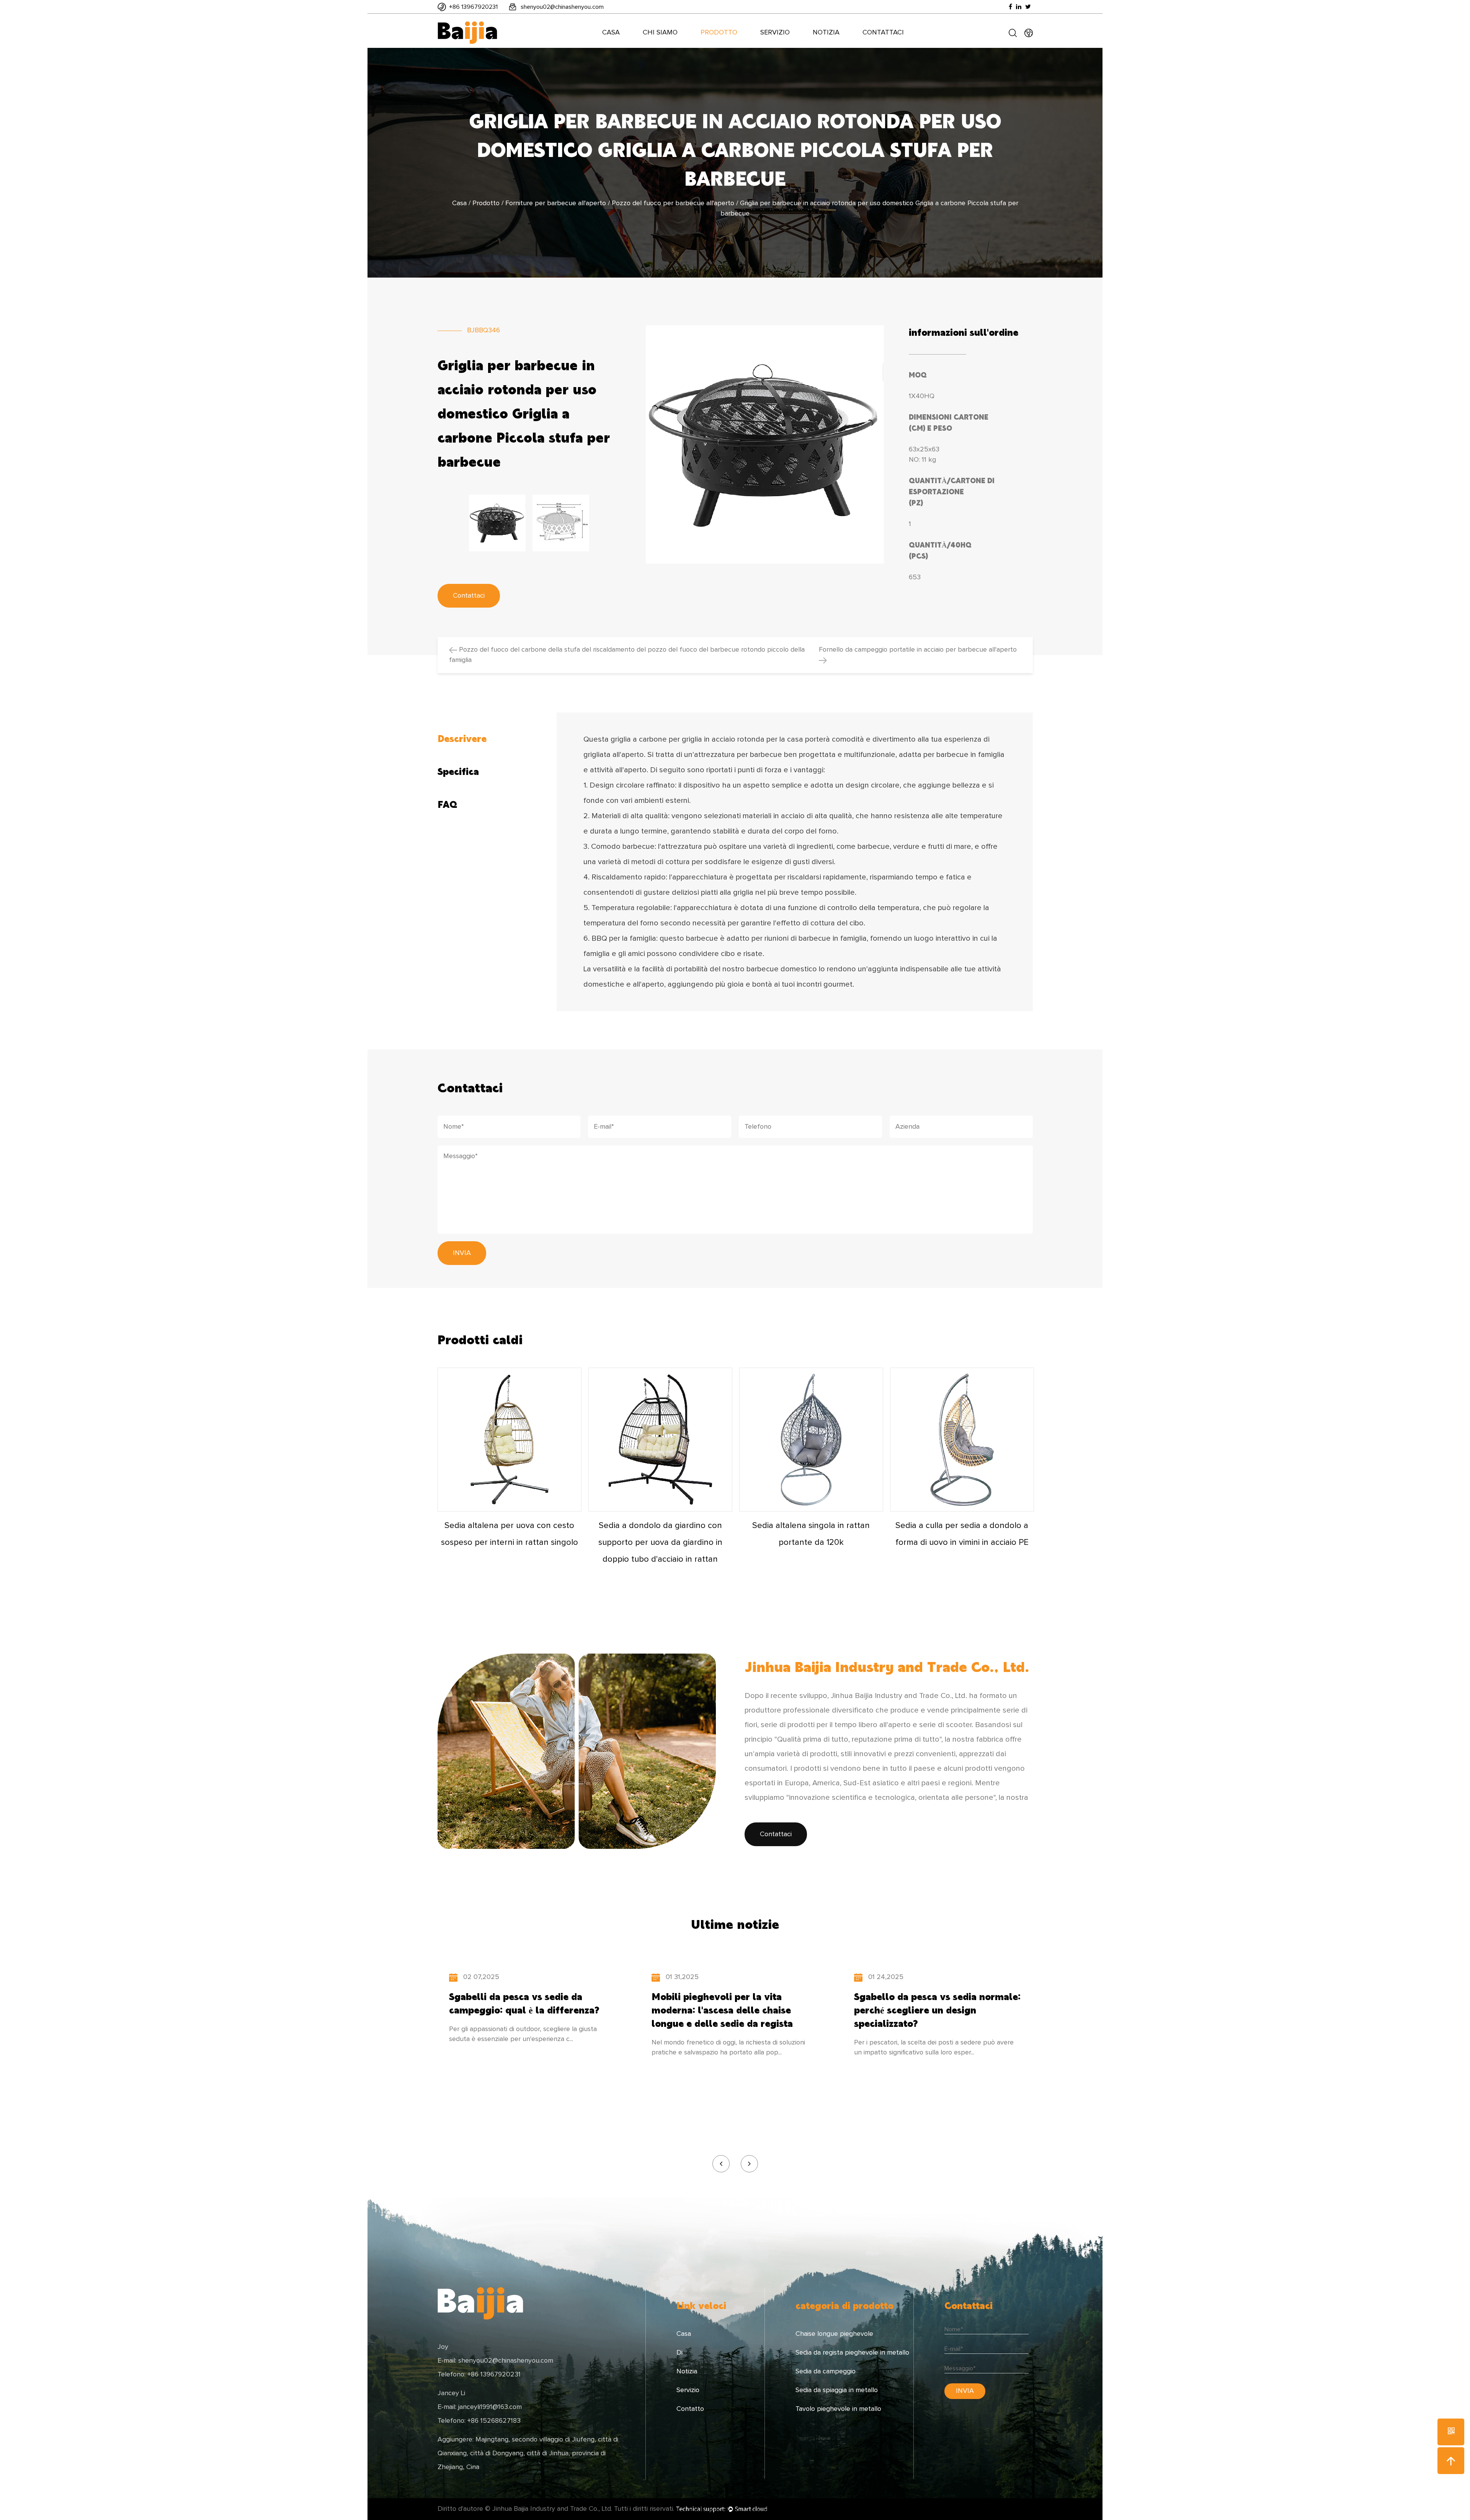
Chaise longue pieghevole (834, 2334)
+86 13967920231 (473, 7)
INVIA (462, 1253)
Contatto (690, 2409)
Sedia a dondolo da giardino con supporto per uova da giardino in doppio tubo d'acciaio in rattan (660, 1543)
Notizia (826, 33)
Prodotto (719, 33)
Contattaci (883, 33)
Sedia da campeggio (826, 2371)
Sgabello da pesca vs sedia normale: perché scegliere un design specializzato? (937, 2010)
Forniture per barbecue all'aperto (556, 203)
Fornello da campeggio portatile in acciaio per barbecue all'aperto (918, 650)
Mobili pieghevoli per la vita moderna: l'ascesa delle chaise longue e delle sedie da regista (722, 2010)
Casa (611, 33)
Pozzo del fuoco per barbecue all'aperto (673, 203)
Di (679, 2353)
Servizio (775, 33)
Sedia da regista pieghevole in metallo (852, 2353)
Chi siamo (660, 33)
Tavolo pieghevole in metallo (838, 2409)
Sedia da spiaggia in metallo (837, 2390)
